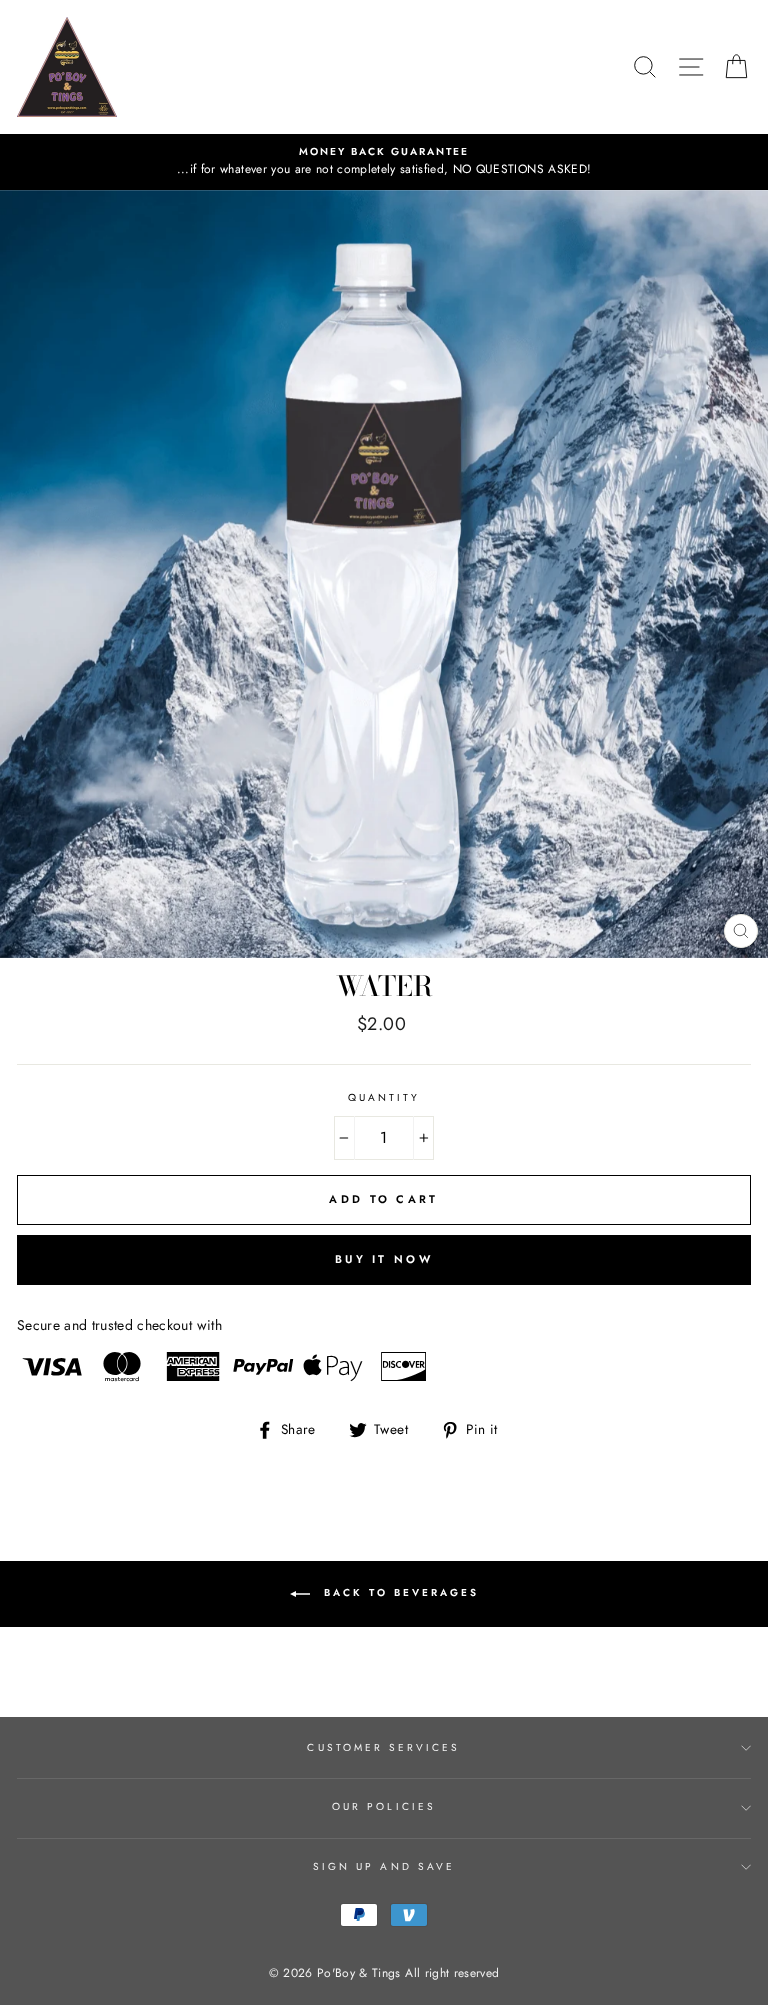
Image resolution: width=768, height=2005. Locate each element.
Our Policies (384, 1806)
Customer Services (383, 1747)
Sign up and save (384, 1866)
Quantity (384, 1097)
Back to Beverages (398, 1592)
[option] (384, 162)
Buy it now (384, 1259)
